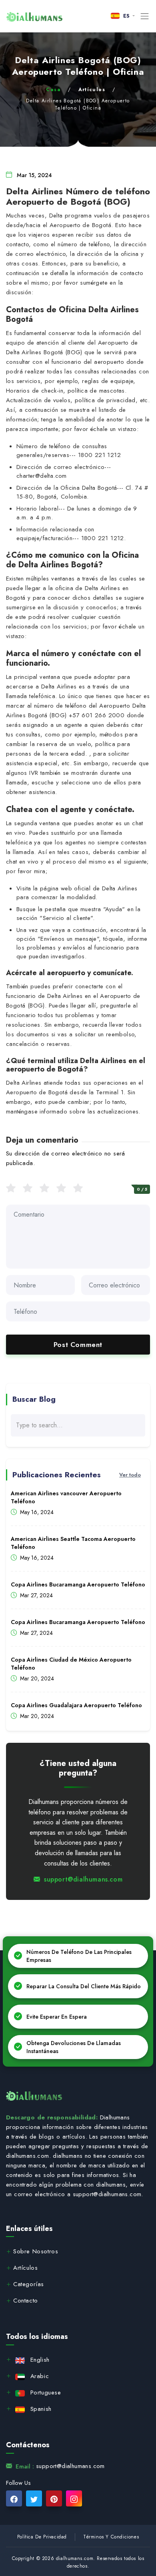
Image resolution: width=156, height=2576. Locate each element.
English (40, 2360)
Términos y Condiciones (111, 2537)
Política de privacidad (42, 2537)
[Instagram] (74, 2498)
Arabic (40, 2376)
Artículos (92, 90)
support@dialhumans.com (83, 1879)
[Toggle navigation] (145, 16)
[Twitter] (34, 2498)
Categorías (29, 2285)
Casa (53, 90)
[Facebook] (14, 2498)
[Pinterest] (54, 2498)
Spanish (41, 2409)
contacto (26, 2301)
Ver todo (130, 1475)
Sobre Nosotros (36, 2252)
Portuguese (46, 2392)
